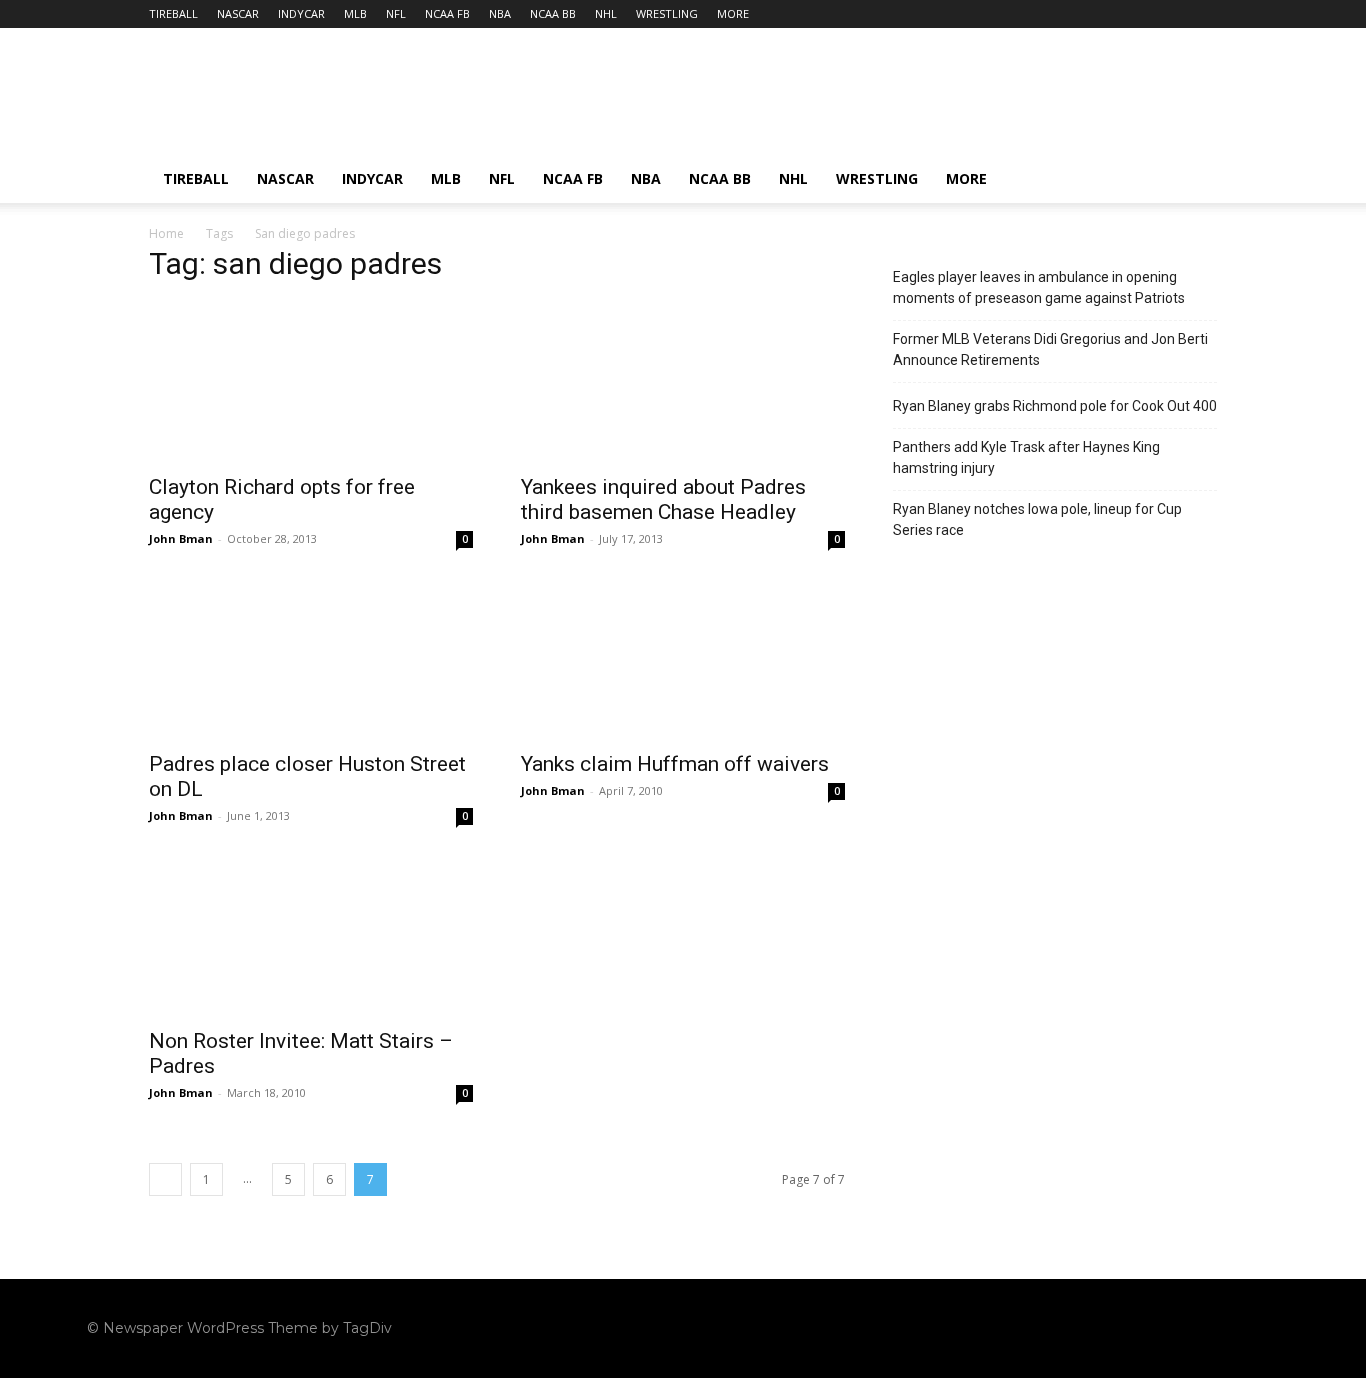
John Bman (181, 538)
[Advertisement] (853, 101)
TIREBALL (173, 13)
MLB (355, 13)
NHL (606, 13)
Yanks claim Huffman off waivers (675, 764)
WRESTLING (667, 13)
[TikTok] (1189, 1328)
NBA (500, 13)
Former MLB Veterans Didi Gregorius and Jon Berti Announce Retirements (1050, 349)
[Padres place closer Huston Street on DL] (311, 659)
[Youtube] (1265, 1328)
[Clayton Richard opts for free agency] (311, 382)
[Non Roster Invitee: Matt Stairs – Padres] (311, 936)
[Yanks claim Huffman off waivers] (683, 659)
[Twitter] (1227, 1328)
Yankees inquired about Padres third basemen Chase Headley (663, 499)
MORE (733, 13)
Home (166, 233)
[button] (1193, 180)
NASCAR (238, 13)
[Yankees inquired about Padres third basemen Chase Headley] (683, 382)
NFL (396, 13)
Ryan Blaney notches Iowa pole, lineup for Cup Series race (1037, 519)
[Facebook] (1113, 1328)
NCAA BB (553, 13)
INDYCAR (301, 13)
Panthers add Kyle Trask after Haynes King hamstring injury (1026, 457)
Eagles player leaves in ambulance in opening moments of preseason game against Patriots (1039, 287)
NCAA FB (447, 13)
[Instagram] (1151, 1328)
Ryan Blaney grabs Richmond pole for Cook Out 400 (1055, 406)
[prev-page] (165, 1179)
